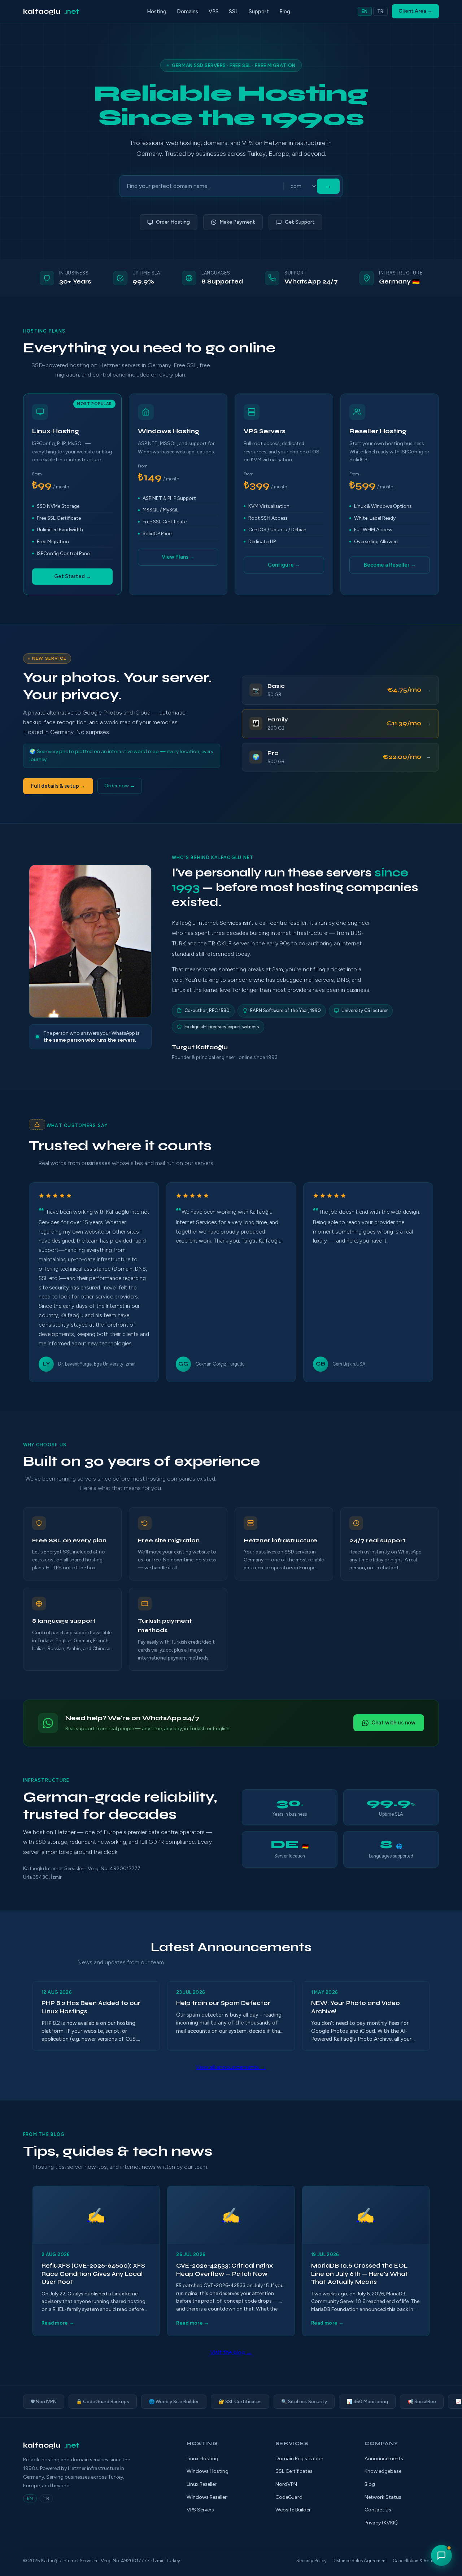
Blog (285, 12)
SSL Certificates (294, 2471)
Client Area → (415, 11)
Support (259, 12)
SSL (234, 12)
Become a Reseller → (390, 565)
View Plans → (178, 557)
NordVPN (286, 2484)
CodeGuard (289, 2497)
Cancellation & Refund (416, 2561)
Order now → (120, 786)
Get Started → (73, 576)
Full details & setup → (58, 786)
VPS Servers (200, 2510)
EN (365, 11)
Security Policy (311, 2561)
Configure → (284, 565)
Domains (188, 12)
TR (380, 11)
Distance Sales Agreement (360, 2561)
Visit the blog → (231, 2352)
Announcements (384, 2459)
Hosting (157, 12)
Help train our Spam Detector (223, 2003)
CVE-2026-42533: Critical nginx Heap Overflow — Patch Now (225, 2270)
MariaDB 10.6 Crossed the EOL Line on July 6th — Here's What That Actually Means (360, 2274)
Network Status (383, 2497)
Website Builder (293, 2510)
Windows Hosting (208, 2471)
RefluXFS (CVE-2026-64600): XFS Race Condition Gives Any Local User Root (93, 2274)
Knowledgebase (383, 2471)
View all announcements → (231, 2067)
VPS (214, 12)
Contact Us (378, 2510)
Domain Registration (299, 2459)
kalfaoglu (51, 11)
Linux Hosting (202, 2459)
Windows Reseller (207, 2497)
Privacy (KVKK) (381, 2523)
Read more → (58, 2323)
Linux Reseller (202, 2484)
